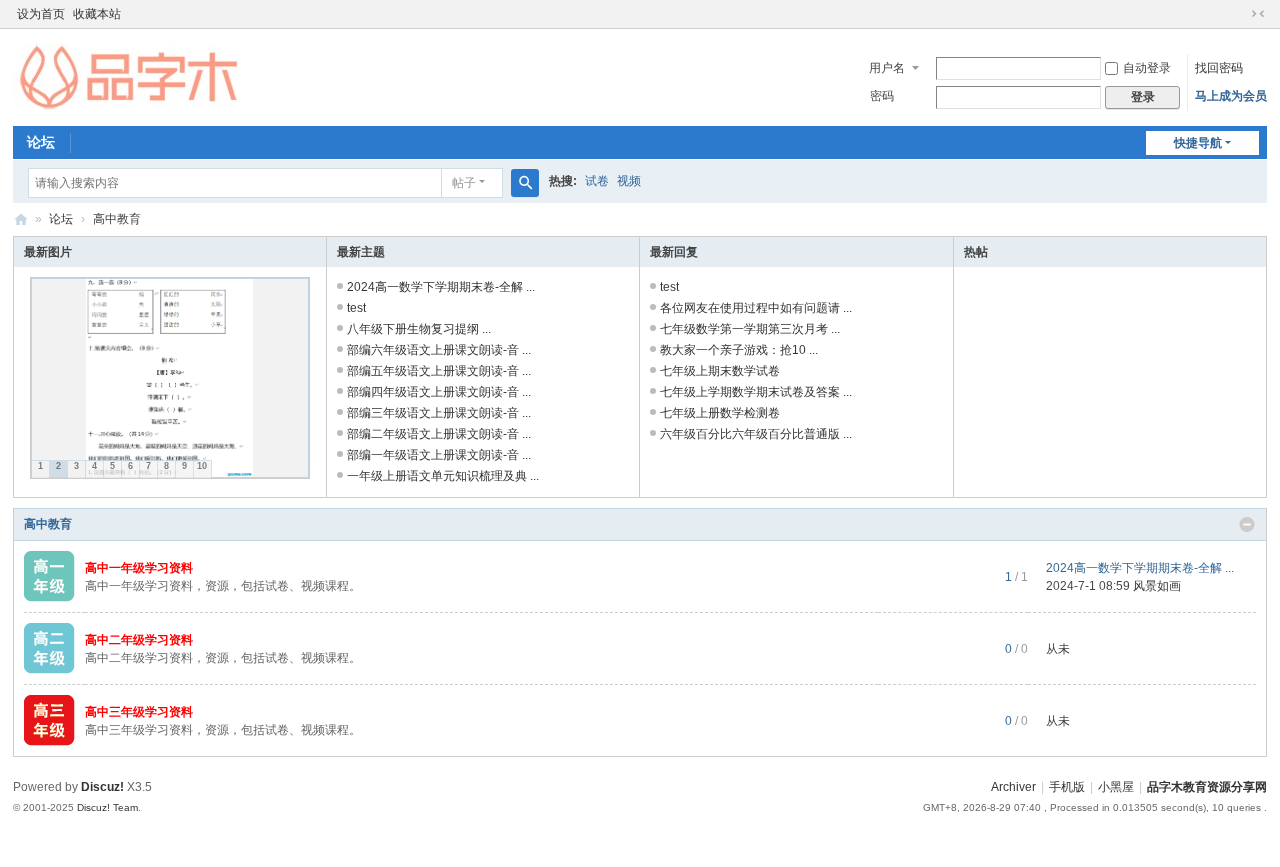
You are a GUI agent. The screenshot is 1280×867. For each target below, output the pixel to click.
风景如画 (1157, 586)
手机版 (1067, 787)
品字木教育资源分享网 (21, 219)
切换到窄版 (1258, 14)
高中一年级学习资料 (139, 568)
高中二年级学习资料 (139, 640)
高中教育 (48, 524)
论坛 (41, 142)
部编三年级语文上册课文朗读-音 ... (439, 413)
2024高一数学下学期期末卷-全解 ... (441, 287)
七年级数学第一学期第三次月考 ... (750, 329)
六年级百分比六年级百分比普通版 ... (756, 434)
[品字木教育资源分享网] (129, 78)
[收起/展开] (1247, 525)
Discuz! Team (107, 807)
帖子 (464, 183)
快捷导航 (1198, 143)
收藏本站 (97, 14)
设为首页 (41, 14)
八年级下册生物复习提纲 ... (419, 329)
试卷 (597, 181)
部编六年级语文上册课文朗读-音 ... (439, 350)
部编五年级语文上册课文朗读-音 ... (439, 371)
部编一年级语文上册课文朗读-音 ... (439, 455)
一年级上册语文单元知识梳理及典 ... (443, 476)
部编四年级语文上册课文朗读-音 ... (439, 392)
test (356, 308)
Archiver (1013, 787)
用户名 (887, 68)
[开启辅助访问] (1239, 14)
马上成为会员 (1231, 96)
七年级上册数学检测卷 (720, 413)
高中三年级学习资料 (139, 712)
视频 (629, 181)
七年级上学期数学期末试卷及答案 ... (756, 392)
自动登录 (1147, 68)
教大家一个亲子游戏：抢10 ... (739, 350)
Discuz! (102, 787)
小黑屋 (1116, 787)
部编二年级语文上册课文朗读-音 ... (439, 434)
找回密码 (1219, 68)
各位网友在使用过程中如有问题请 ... (756, 308)
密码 (882, 96)
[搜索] (525, 183)
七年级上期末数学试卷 (720, 371)
